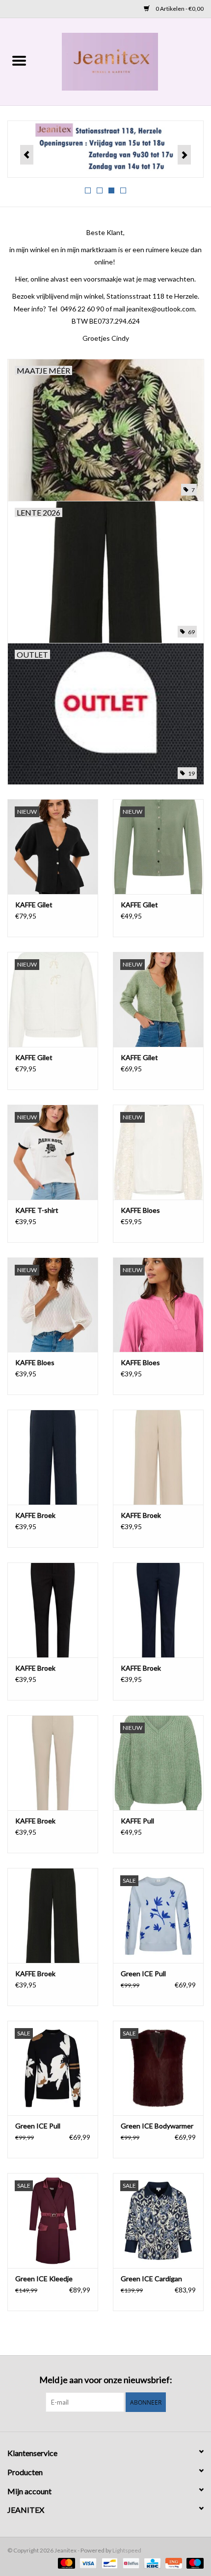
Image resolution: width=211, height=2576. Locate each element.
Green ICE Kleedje (44, 2279)
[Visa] (87, 2563)
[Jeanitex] (125, 61)
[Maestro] (193, 2563)
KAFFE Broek (35, 1515)
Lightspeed (127, 2550)
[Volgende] (184, 155)
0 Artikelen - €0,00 (179, 9)
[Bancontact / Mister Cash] (108, 2563)
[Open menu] (19, 60)
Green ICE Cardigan (151, 2279)
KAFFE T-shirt (37, 1210)
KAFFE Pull (137, 1821)
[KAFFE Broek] (53, 1457)
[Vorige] (27, 155)
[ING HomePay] (172, 2563)
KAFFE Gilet (34, 905)
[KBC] (151, 2563)
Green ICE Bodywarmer (157, 2126)
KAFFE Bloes (140, 1210)
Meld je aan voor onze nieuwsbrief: (106, 2380)
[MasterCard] (65, 2563)
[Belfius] (130, 2563)
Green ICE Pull (143, 1973)
